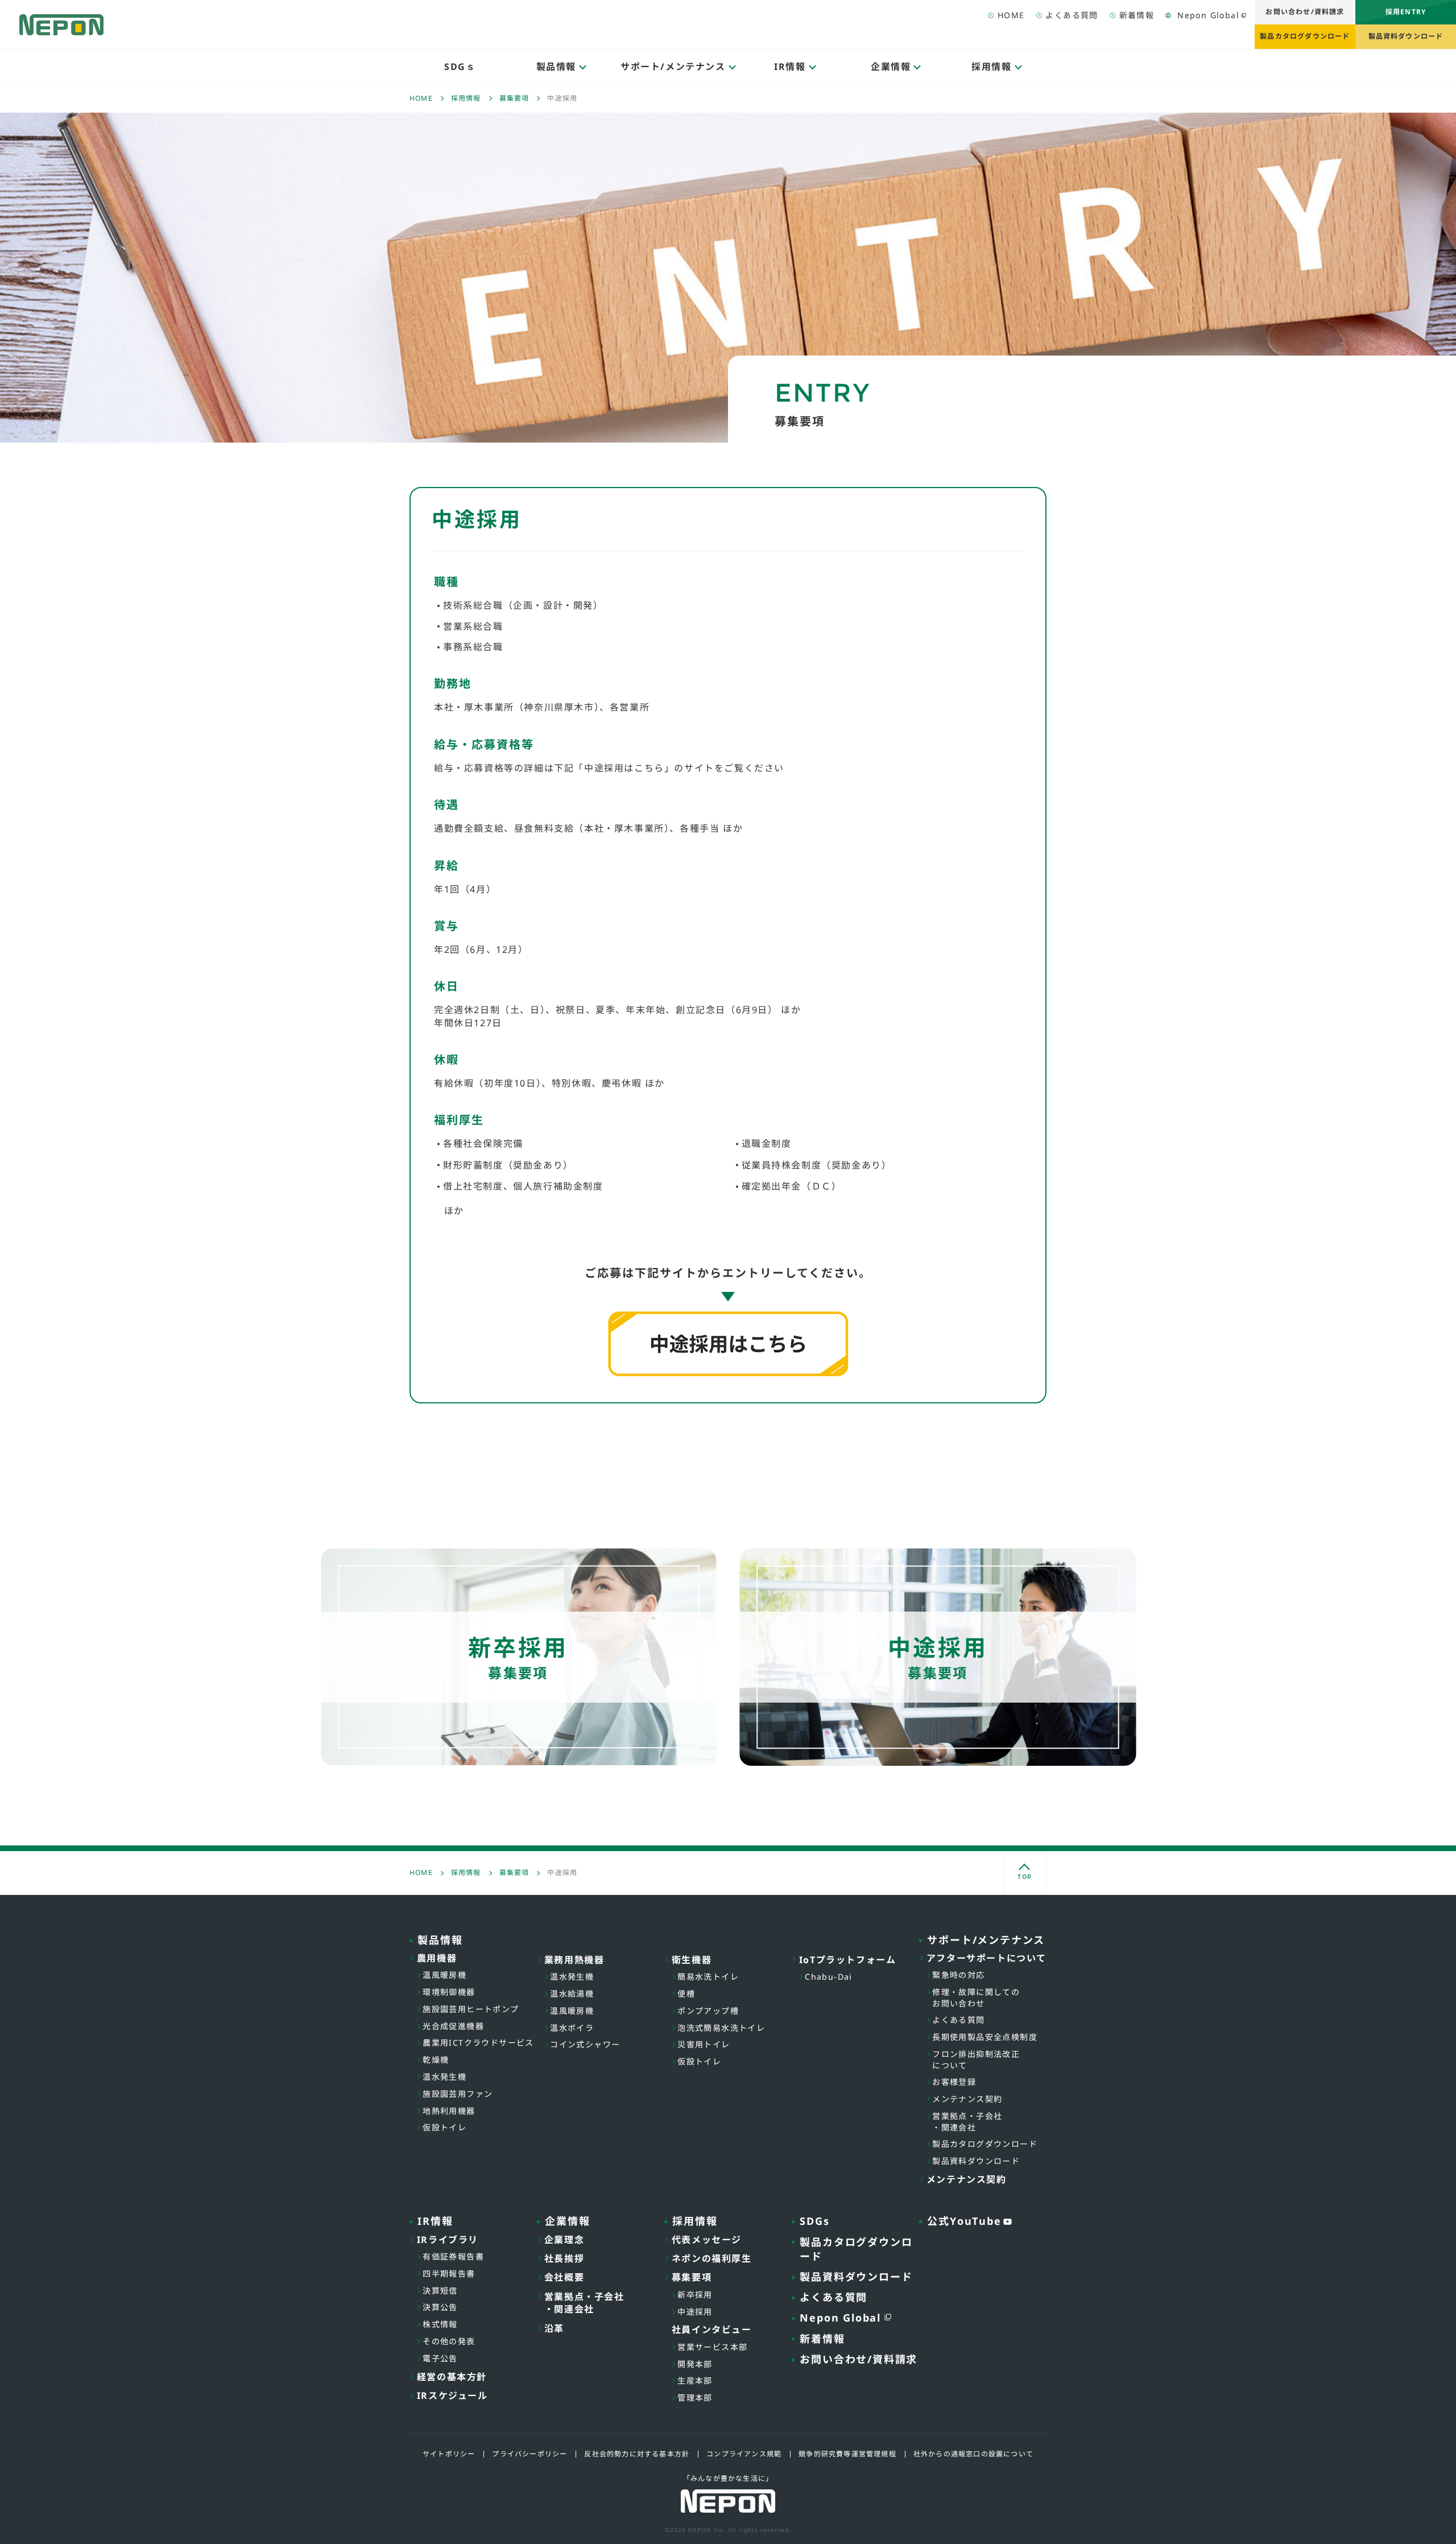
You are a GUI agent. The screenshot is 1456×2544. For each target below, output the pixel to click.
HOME (1011, 15)
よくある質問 (1072, 15)
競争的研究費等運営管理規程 (847, 2454)
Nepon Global (1208, 15)
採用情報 (466, 98)
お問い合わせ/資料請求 (1305, 12)
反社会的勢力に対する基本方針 (637, 2454)
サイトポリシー (449, 2454)
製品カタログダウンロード (1305, 36)
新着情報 (1137, 15)
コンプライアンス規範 (744, 2454)
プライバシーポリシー (530, 2454)
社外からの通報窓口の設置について (973, 2454)
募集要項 (514, 98)
